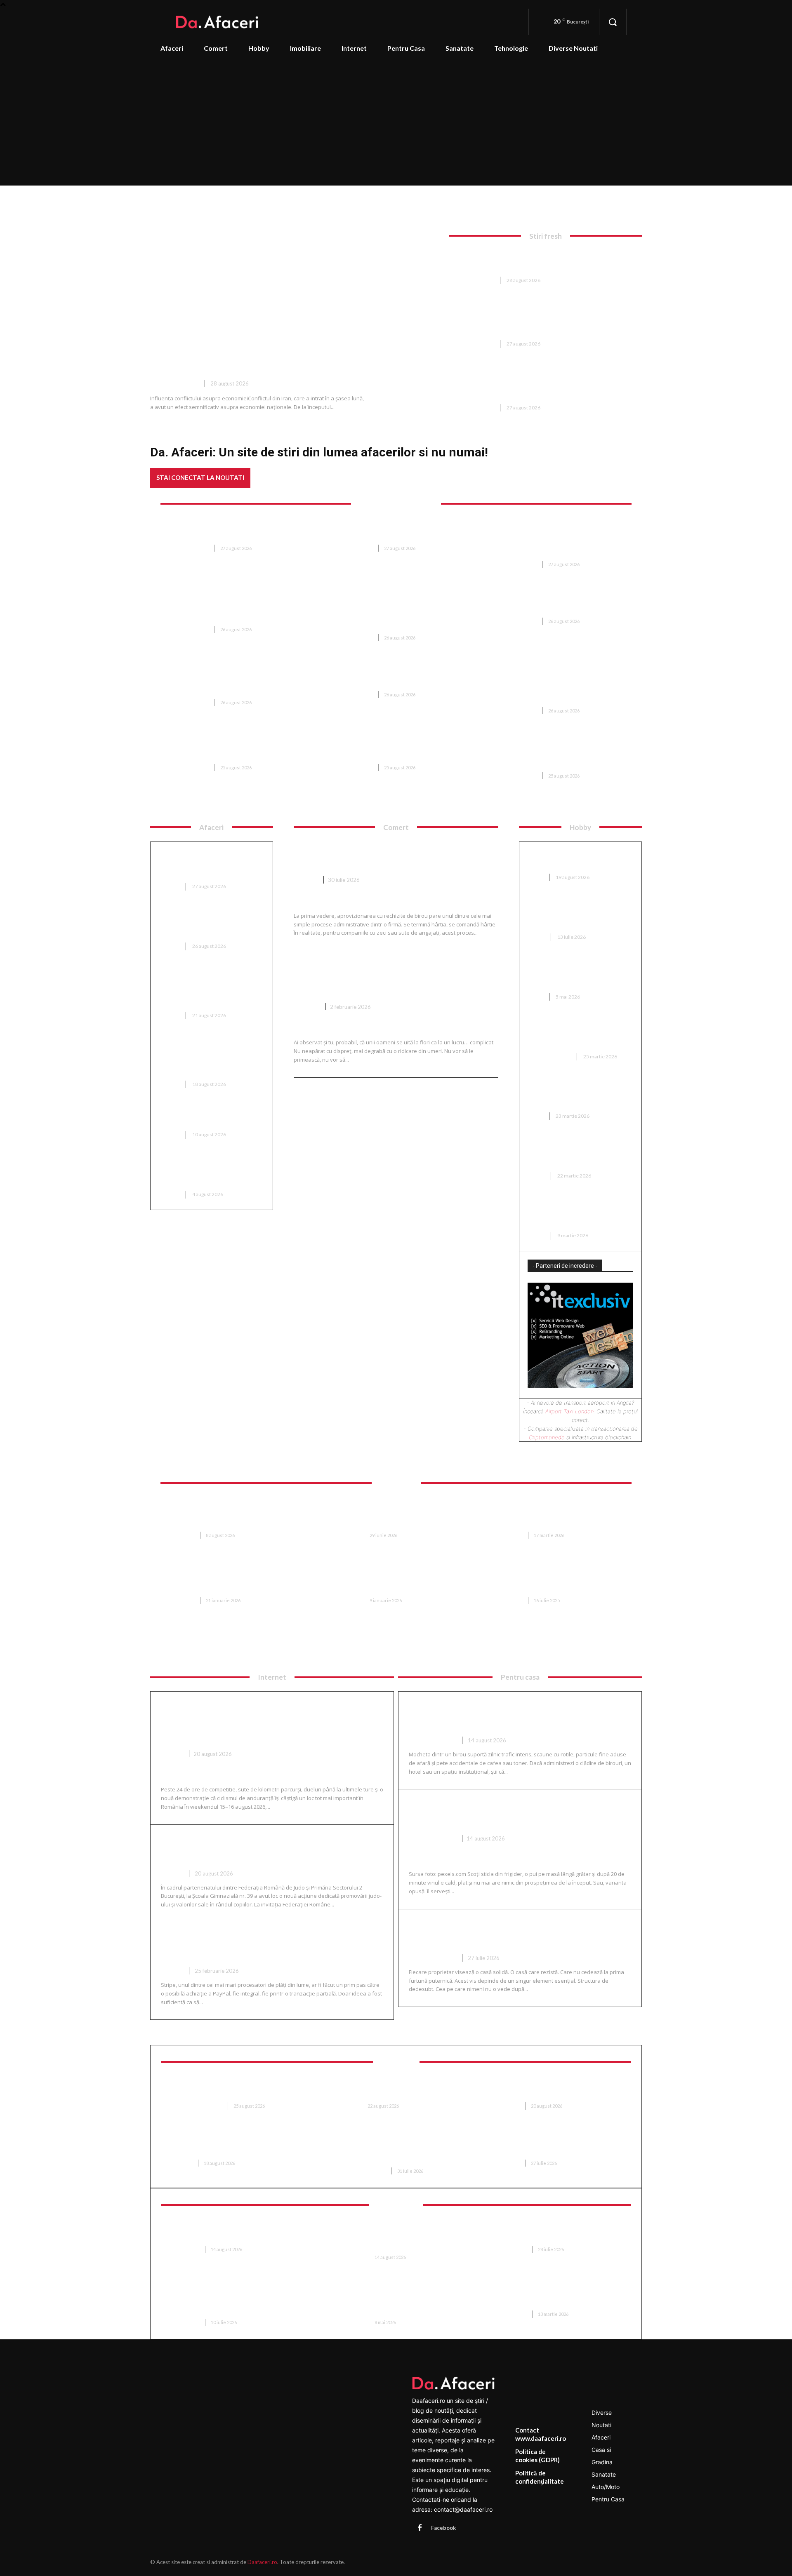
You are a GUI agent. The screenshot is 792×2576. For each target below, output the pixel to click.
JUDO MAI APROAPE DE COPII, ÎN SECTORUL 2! (249, 1848)
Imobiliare (182, 1535)
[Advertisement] (396, 123)
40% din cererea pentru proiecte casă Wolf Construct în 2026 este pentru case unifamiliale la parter (235, 1514)
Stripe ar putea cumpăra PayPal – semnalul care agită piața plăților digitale (271, 1946)
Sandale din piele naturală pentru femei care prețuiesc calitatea (573, 974)
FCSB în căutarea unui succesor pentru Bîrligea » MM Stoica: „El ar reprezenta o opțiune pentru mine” (233, 609)
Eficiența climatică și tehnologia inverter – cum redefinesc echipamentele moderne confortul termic (563, 755)
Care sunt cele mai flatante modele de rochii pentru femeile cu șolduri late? (580, 1153)
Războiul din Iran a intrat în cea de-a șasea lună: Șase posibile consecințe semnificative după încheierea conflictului (300, 342)
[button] (613, 22)
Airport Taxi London (569, 1411)
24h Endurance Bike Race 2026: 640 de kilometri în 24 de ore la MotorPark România (261, 1722)
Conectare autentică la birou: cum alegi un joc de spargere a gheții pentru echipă (577, 914)
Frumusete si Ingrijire (196, 2106)
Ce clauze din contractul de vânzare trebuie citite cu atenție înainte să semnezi (554, 1579)
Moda (536, 877)
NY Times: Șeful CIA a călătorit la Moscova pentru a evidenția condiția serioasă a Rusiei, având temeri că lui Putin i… (546, 383)
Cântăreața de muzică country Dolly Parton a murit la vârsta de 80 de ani (390, 751)
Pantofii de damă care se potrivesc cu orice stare (568, 859)
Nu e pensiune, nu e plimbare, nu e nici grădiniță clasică (557, 605)
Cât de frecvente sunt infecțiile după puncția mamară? (392, 2089)
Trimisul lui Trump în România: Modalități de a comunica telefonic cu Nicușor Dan (233, 532)
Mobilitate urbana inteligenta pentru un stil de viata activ (561, 2297)
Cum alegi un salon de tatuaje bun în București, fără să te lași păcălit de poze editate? (577, 1213)
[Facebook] (420, 2528)
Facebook (443, 2528)
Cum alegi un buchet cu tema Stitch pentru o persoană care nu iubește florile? (385, 975)
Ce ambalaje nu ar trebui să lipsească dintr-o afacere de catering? (206, 1172)
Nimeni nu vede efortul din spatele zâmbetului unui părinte (552, 2147)
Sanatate (345, 2106)
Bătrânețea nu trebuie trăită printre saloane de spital (554, 2089)
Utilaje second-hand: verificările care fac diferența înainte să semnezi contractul (397, 678)
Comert (305, 880)
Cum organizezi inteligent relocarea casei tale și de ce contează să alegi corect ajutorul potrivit (564, 1514)
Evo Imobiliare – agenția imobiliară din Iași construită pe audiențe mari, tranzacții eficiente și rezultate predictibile (235, 1579)
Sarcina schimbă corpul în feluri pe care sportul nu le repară (232, 2089)
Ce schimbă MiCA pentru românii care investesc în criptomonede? (200, 864)
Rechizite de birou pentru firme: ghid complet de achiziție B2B (390, 855)
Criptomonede (547, 1437)
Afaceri (170, 886)
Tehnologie (184, 2249)
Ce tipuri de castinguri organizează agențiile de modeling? (568, 1094)
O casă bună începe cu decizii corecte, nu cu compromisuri (514, 1933)
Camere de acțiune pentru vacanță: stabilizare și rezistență (225, 2232)
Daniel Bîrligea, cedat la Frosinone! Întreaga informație (224, 751)
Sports (172, 1754)
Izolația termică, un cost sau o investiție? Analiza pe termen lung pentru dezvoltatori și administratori (208, 1057)
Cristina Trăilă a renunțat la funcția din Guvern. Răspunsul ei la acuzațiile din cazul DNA (236, 682)
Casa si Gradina (549, 1056)
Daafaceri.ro (262, 2562)
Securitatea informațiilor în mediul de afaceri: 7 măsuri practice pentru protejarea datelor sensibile (393, 2236)
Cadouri (306, 1007)
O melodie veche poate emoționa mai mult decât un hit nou (392, 532)
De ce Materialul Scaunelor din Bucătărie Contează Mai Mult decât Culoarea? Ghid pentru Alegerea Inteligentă (399, 1514)
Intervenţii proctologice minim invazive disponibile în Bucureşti (232, 2147)
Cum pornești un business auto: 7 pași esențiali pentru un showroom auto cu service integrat (210, 988)
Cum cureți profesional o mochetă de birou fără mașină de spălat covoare (520, 1715)
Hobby (536, 937)
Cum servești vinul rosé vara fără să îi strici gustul (519, 1813)
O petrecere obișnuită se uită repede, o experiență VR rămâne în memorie (560, 2232)
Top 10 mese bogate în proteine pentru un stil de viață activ (211, 1117)
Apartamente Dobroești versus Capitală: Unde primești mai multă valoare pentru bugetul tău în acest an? (398, 1579)
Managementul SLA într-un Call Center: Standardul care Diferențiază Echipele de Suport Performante (235, 2301)
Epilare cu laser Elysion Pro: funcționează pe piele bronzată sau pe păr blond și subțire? (399, 2151)
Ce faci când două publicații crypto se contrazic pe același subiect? (208, 924)
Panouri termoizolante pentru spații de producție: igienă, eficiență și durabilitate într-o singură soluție (398, 2301)
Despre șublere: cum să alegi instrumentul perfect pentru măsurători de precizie (575, 1034)
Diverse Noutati (174, 383)
